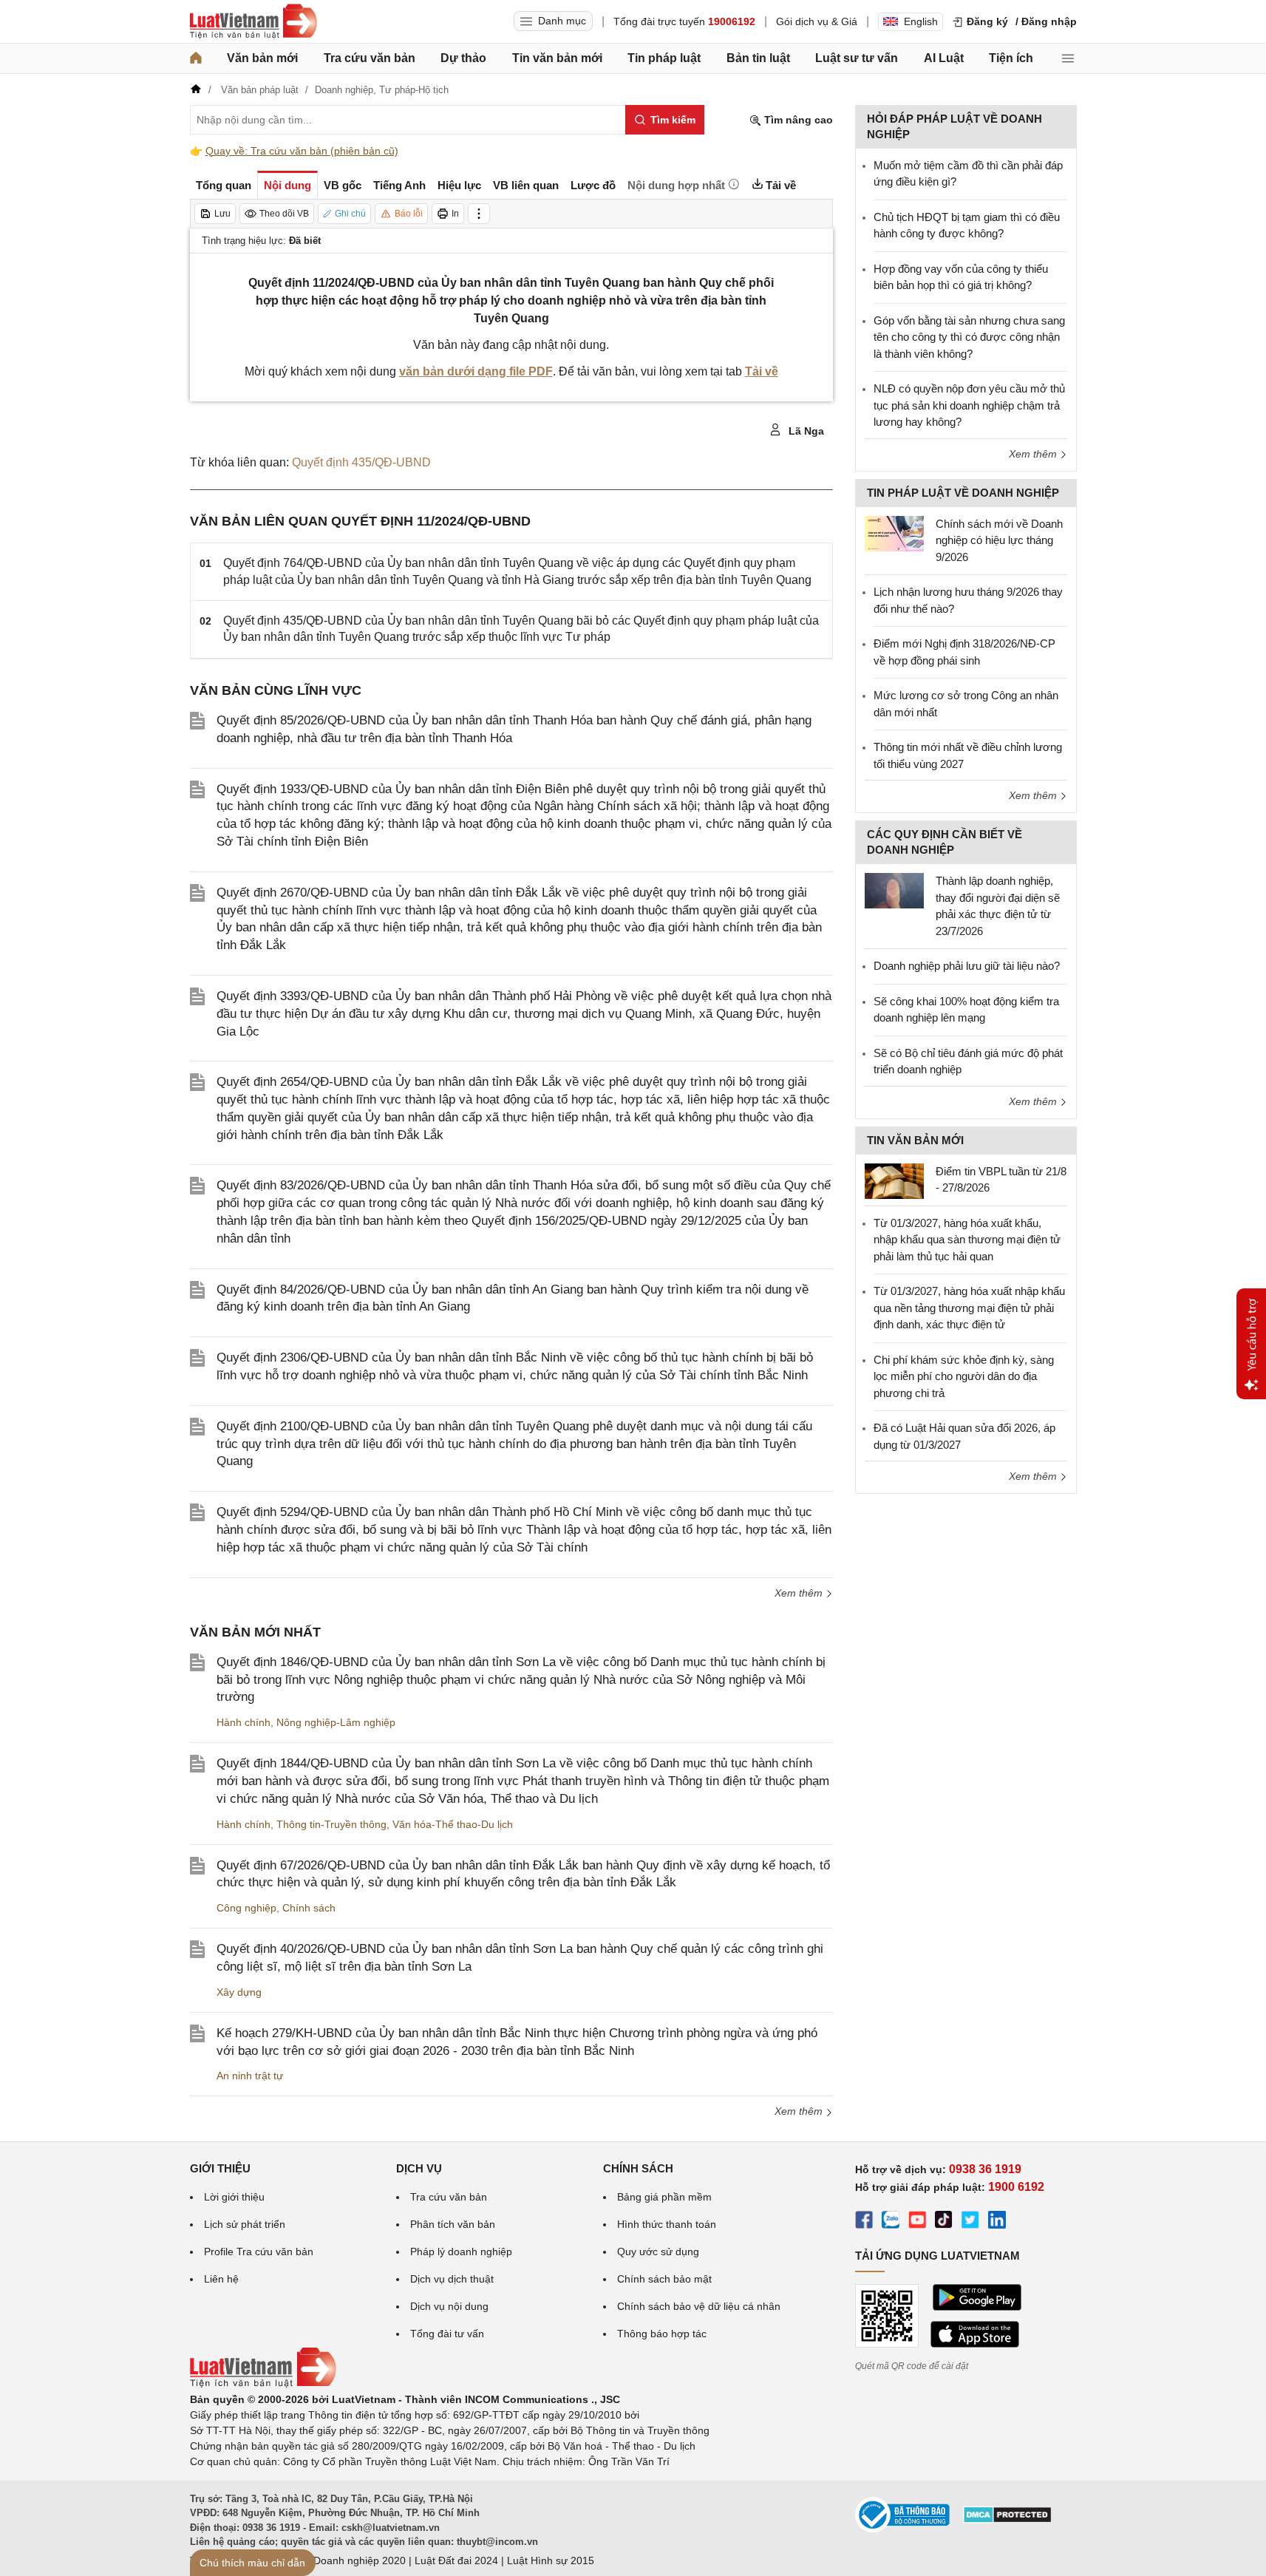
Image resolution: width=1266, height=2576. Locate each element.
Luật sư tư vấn (857, 58)
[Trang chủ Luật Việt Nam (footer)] (263, 2384)
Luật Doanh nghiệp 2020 (348, 2560)
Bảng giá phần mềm (664, 2197)
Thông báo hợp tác (662, 2334)
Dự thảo (463, 58)
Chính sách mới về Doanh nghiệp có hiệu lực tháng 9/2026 (999, 540)
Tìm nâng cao (797, 120)
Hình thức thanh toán (667, 2224)
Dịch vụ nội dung (449, 2306)
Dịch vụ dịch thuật (452, 2279)
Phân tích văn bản (453, 2224)
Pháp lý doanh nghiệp (461, 2252)
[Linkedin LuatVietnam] (997, 2222)
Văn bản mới (262, 58)
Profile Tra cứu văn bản (259, 2252)
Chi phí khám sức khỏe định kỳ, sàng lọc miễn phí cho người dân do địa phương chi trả (964, 1376)
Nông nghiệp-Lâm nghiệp (336, 1722)
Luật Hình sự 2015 (551, 2560)
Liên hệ (221, 2279)
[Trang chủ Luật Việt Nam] (253, 21)
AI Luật (944, 58)
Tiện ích (1011, 58)
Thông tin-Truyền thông (331, 1824)
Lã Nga (805, 431)
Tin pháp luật (664, 58)
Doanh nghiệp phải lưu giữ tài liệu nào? (967, 966)
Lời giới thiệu (234, 2197)
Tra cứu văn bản (370, 58)
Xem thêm (800, 1593)
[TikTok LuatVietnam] (944, 2222)
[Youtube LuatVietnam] (917, 2222)
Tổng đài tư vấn (447, 2334)
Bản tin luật (758, 58)
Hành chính (244, 1722)
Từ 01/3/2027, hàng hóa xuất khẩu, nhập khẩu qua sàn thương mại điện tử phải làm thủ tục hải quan (967, 1240)
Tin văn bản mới (557, 58)
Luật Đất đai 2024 (456, 2560)
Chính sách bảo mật (664, 2279)
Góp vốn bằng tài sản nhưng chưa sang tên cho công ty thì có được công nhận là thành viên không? (969, 337)
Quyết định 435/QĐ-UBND (361, 462)
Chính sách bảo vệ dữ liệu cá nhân (699, 2306)
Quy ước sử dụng (658, 2252)
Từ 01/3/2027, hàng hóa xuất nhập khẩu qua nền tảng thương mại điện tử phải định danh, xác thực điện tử (969, 1308)
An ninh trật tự (250, 2076)
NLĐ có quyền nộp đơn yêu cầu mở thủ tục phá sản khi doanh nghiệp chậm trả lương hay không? (969, 405)
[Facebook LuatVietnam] (864, 2222)
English (921, 21)
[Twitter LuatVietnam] (970, 2222)
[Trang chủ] (196, 58)
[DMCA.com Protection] (1007, 2520)
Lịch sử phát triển (245, 2224)
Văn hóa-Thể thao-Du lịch (453, 1824)
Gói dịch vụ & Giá (817, 21)
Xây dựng (239, 1992)
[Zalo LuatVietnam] (891, 2222)
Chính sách (309, 1908)
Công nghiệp (246, 1908)
